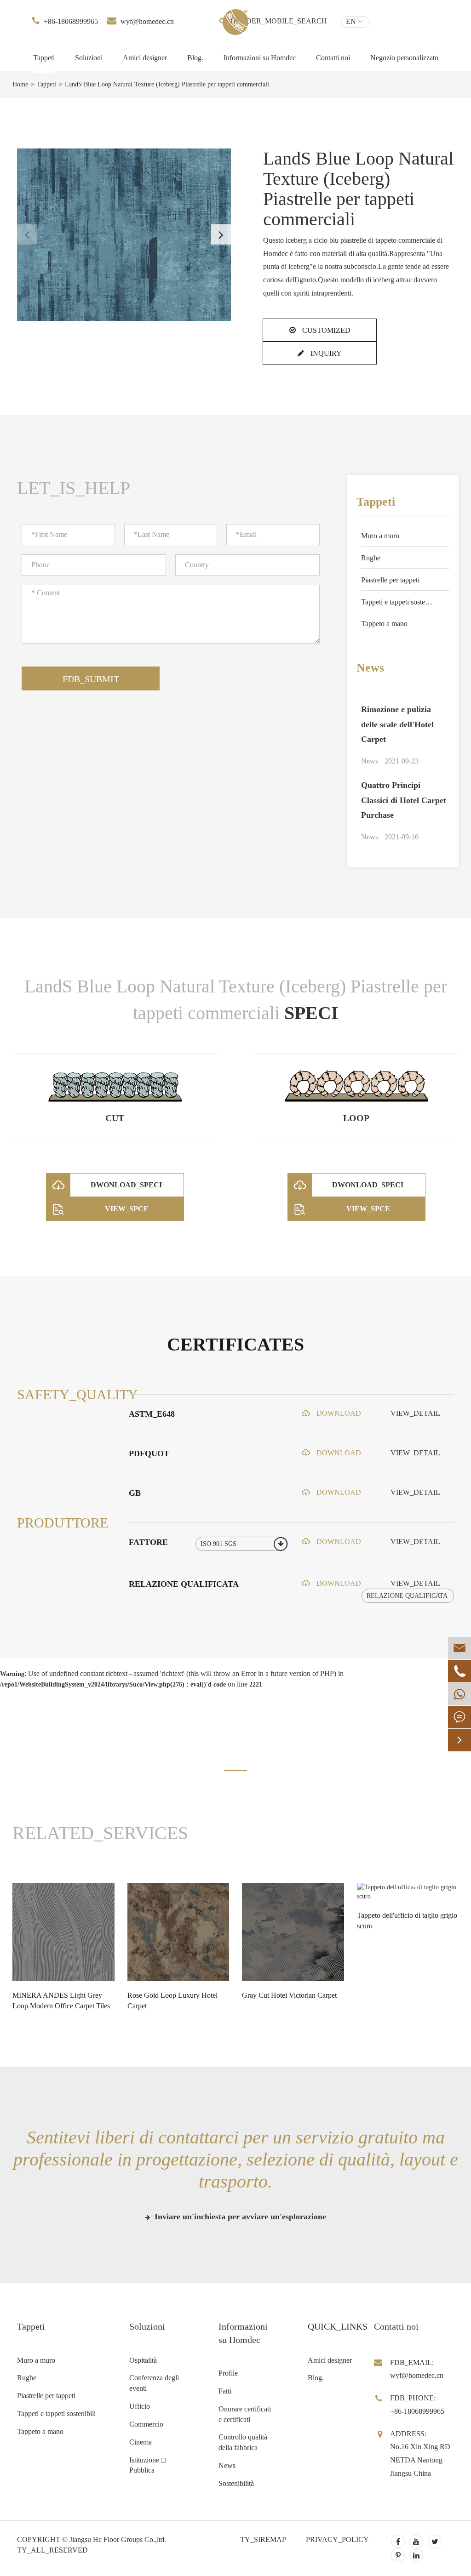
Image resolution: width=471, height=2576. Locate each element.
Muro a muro (380, 536)
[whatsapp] (460, 1694)
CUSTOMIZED (325, 330)
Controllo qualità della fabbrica (243, 2442)
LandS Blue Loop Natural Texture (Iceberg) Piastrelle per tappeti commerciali (167, 84)
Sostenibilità (236, 2483)
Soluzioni (89, 58)
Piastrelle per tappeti (390, 580)
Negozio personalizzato (404, 58)
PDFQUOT (149, 1453)
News (370, 668)
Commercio (146, 2424)
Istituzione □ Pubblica (147, 2465)
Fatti (225, 2391)
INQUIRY (325, 353)
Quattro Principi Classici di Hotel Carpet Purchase (404, 800)
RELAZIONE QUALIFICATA (184, 1584)
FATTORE (148, 1542)
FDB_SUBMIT (91, 679)
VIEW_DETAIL (415, 1413)
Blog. (195, 58)
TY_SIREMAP (263, 2539)
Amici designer (145, 58)
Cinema (141, 2442)
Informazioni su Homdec (260, 58)
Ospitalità (143, 2360)
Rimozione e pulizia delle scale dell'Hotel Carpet (397, 724)
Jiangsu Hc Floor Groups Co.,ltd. (118, 2539)
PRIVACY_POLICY (337, 2539)
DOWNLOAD (338, 1413)
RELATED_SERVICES (100, 1833)
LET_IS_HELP (74, 488)
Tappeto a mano (384, 624)
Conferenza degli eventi (154, 2383)
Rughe (371, 558)
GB (135, 1493)
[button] (221, 234)
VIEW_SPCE (127, 1209)
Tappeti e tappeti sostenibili (400, 602)
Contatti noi (333, 58)
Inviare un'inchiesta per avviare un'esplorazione (239, 2217)
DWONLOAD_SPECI (126, 1185)
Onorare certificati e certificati (245, 2414)
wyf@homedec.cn (147, 21)
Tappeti (44, 58)
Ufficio (140, 2406)
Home (20, 84)
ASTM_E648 (152, 1414)
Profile (228, 2373)
